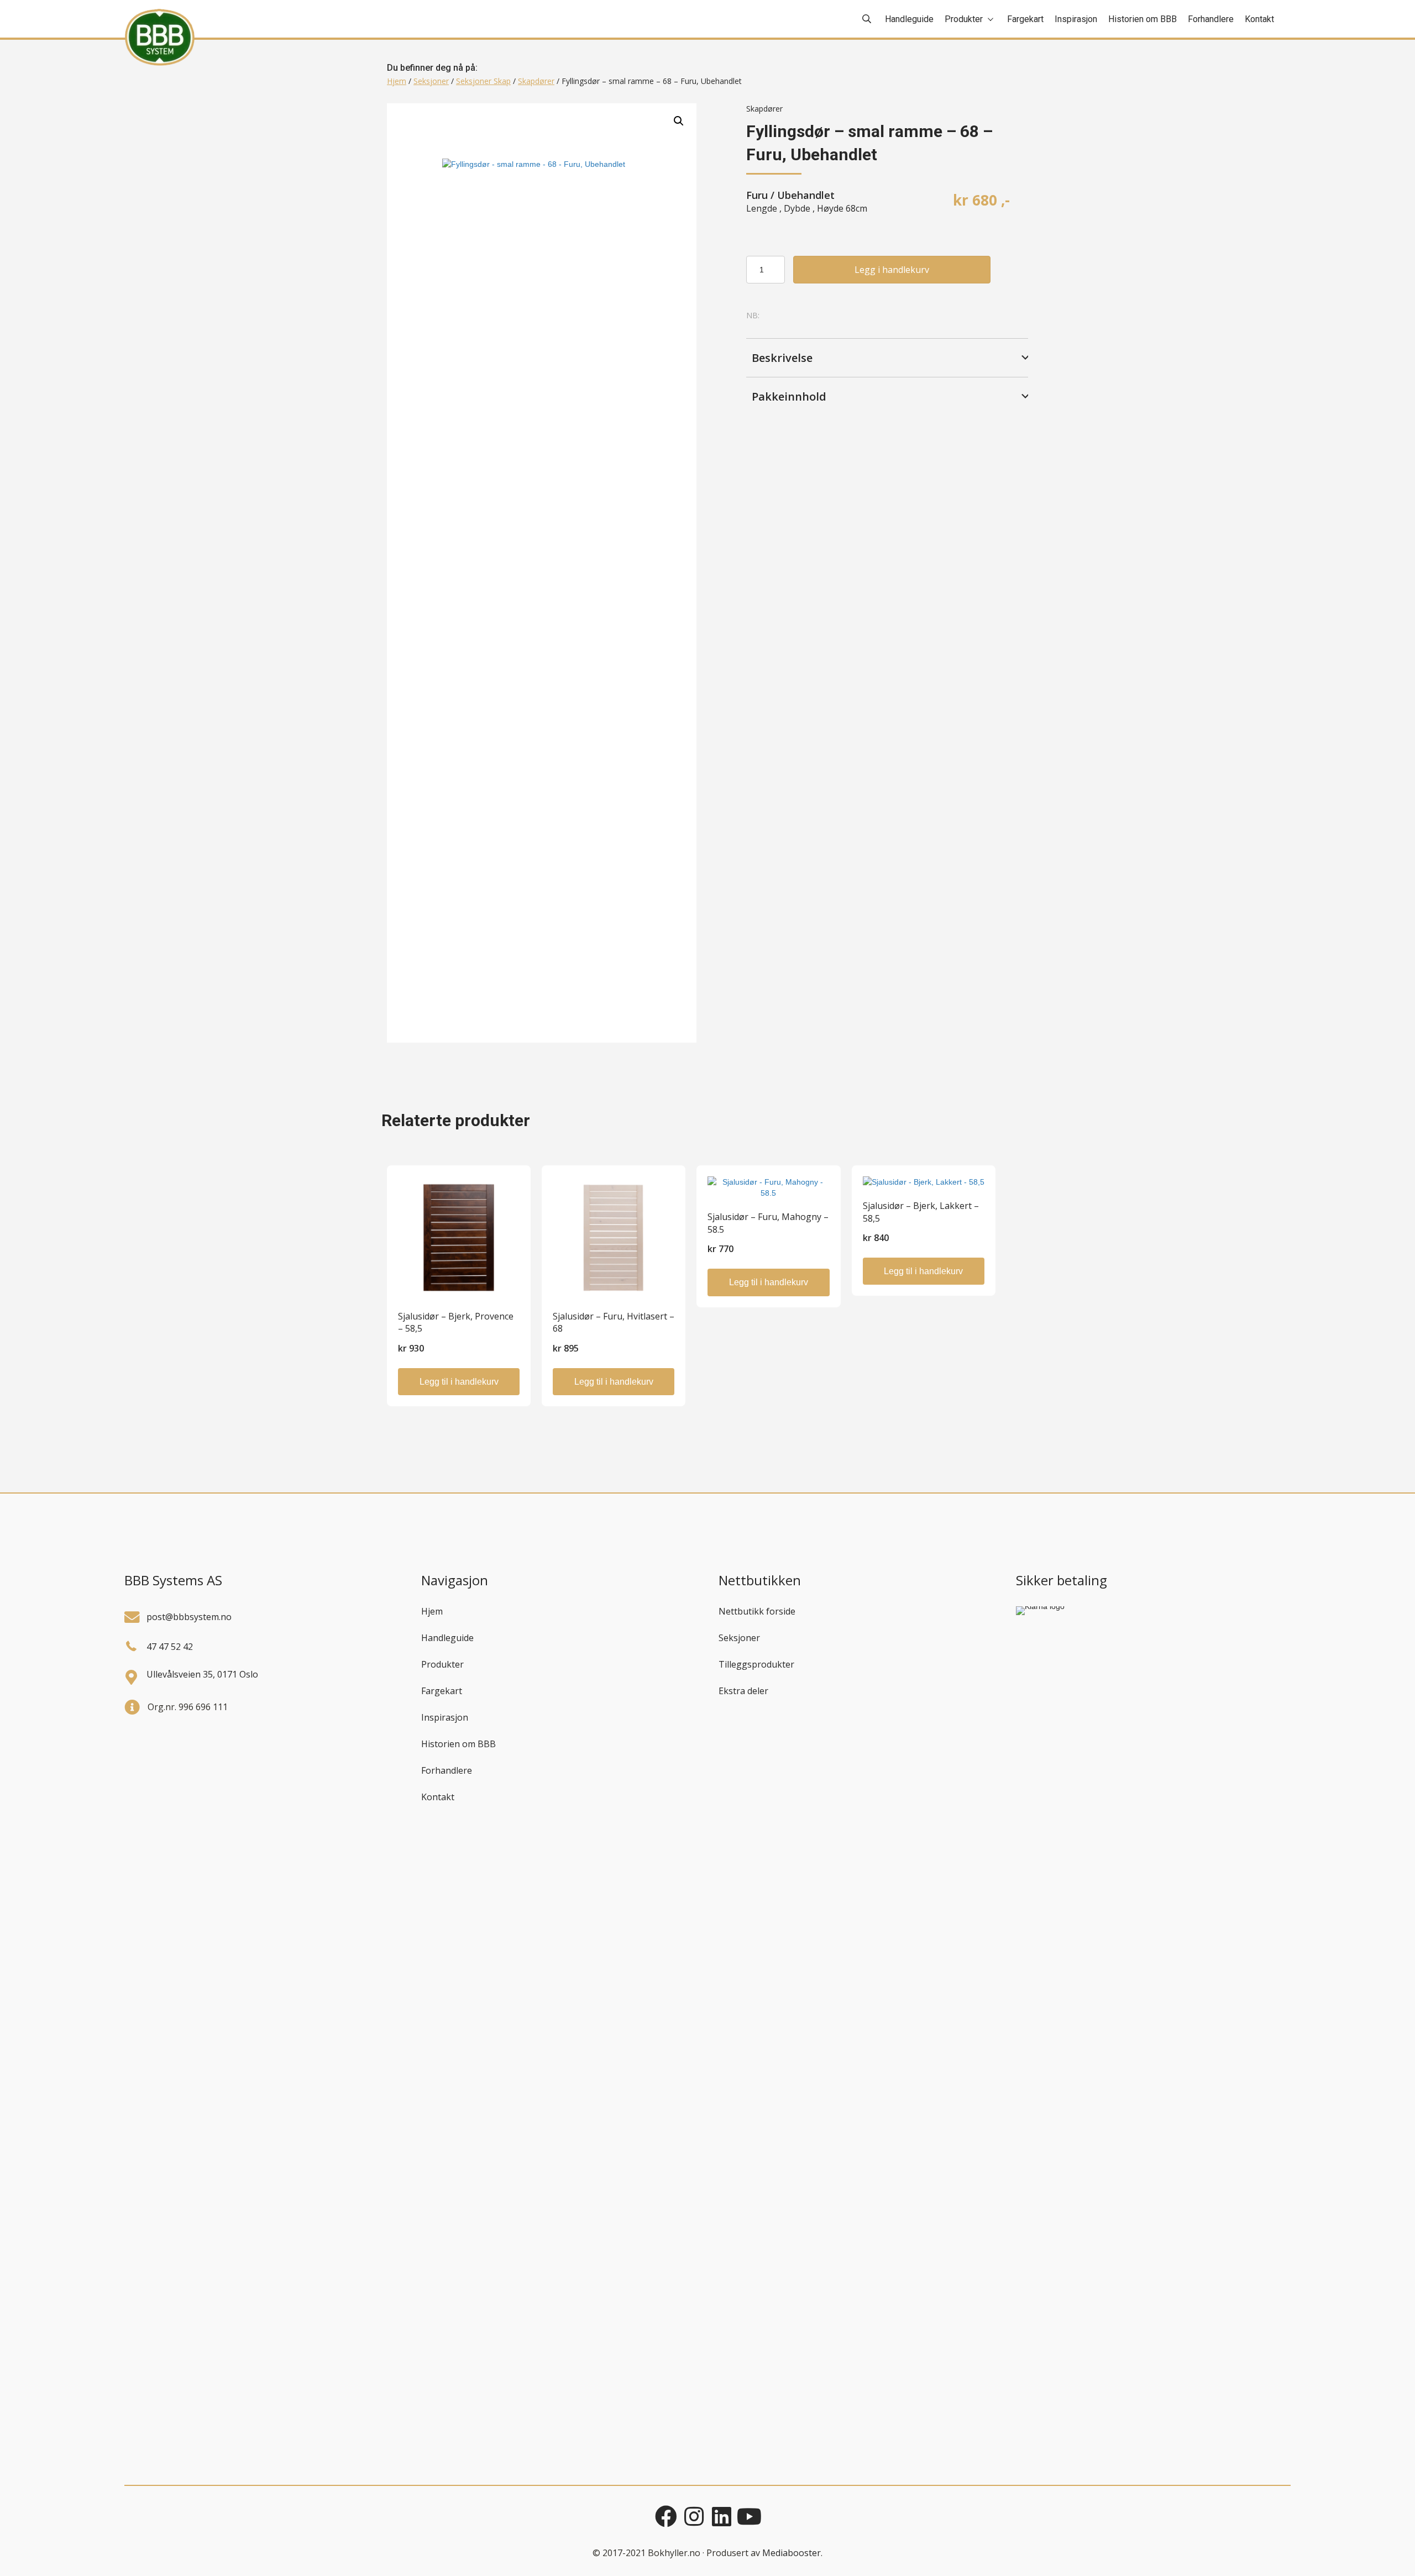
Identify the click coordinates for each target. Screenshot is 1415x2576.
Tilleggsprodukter (756, 1664)
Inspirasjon (445, 1717)
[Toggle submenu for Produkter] (990, 19)
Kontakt (438, 1797)
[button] (679, 121)
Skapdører (536, 81)
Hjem (397, 81)
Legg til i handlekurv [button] (459, 1382)
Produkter (442, 1664)
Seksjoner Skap (483, 81)
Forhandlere (447, 1770)
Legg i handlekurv (892, 270)
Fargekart (442, 1691)
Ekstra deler (743, 1691)
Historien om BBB (458, 1744)
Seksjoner (431, 81)
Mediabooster (792, 2553)
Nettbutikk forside (757, 1611)
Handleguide (447, 1638)
